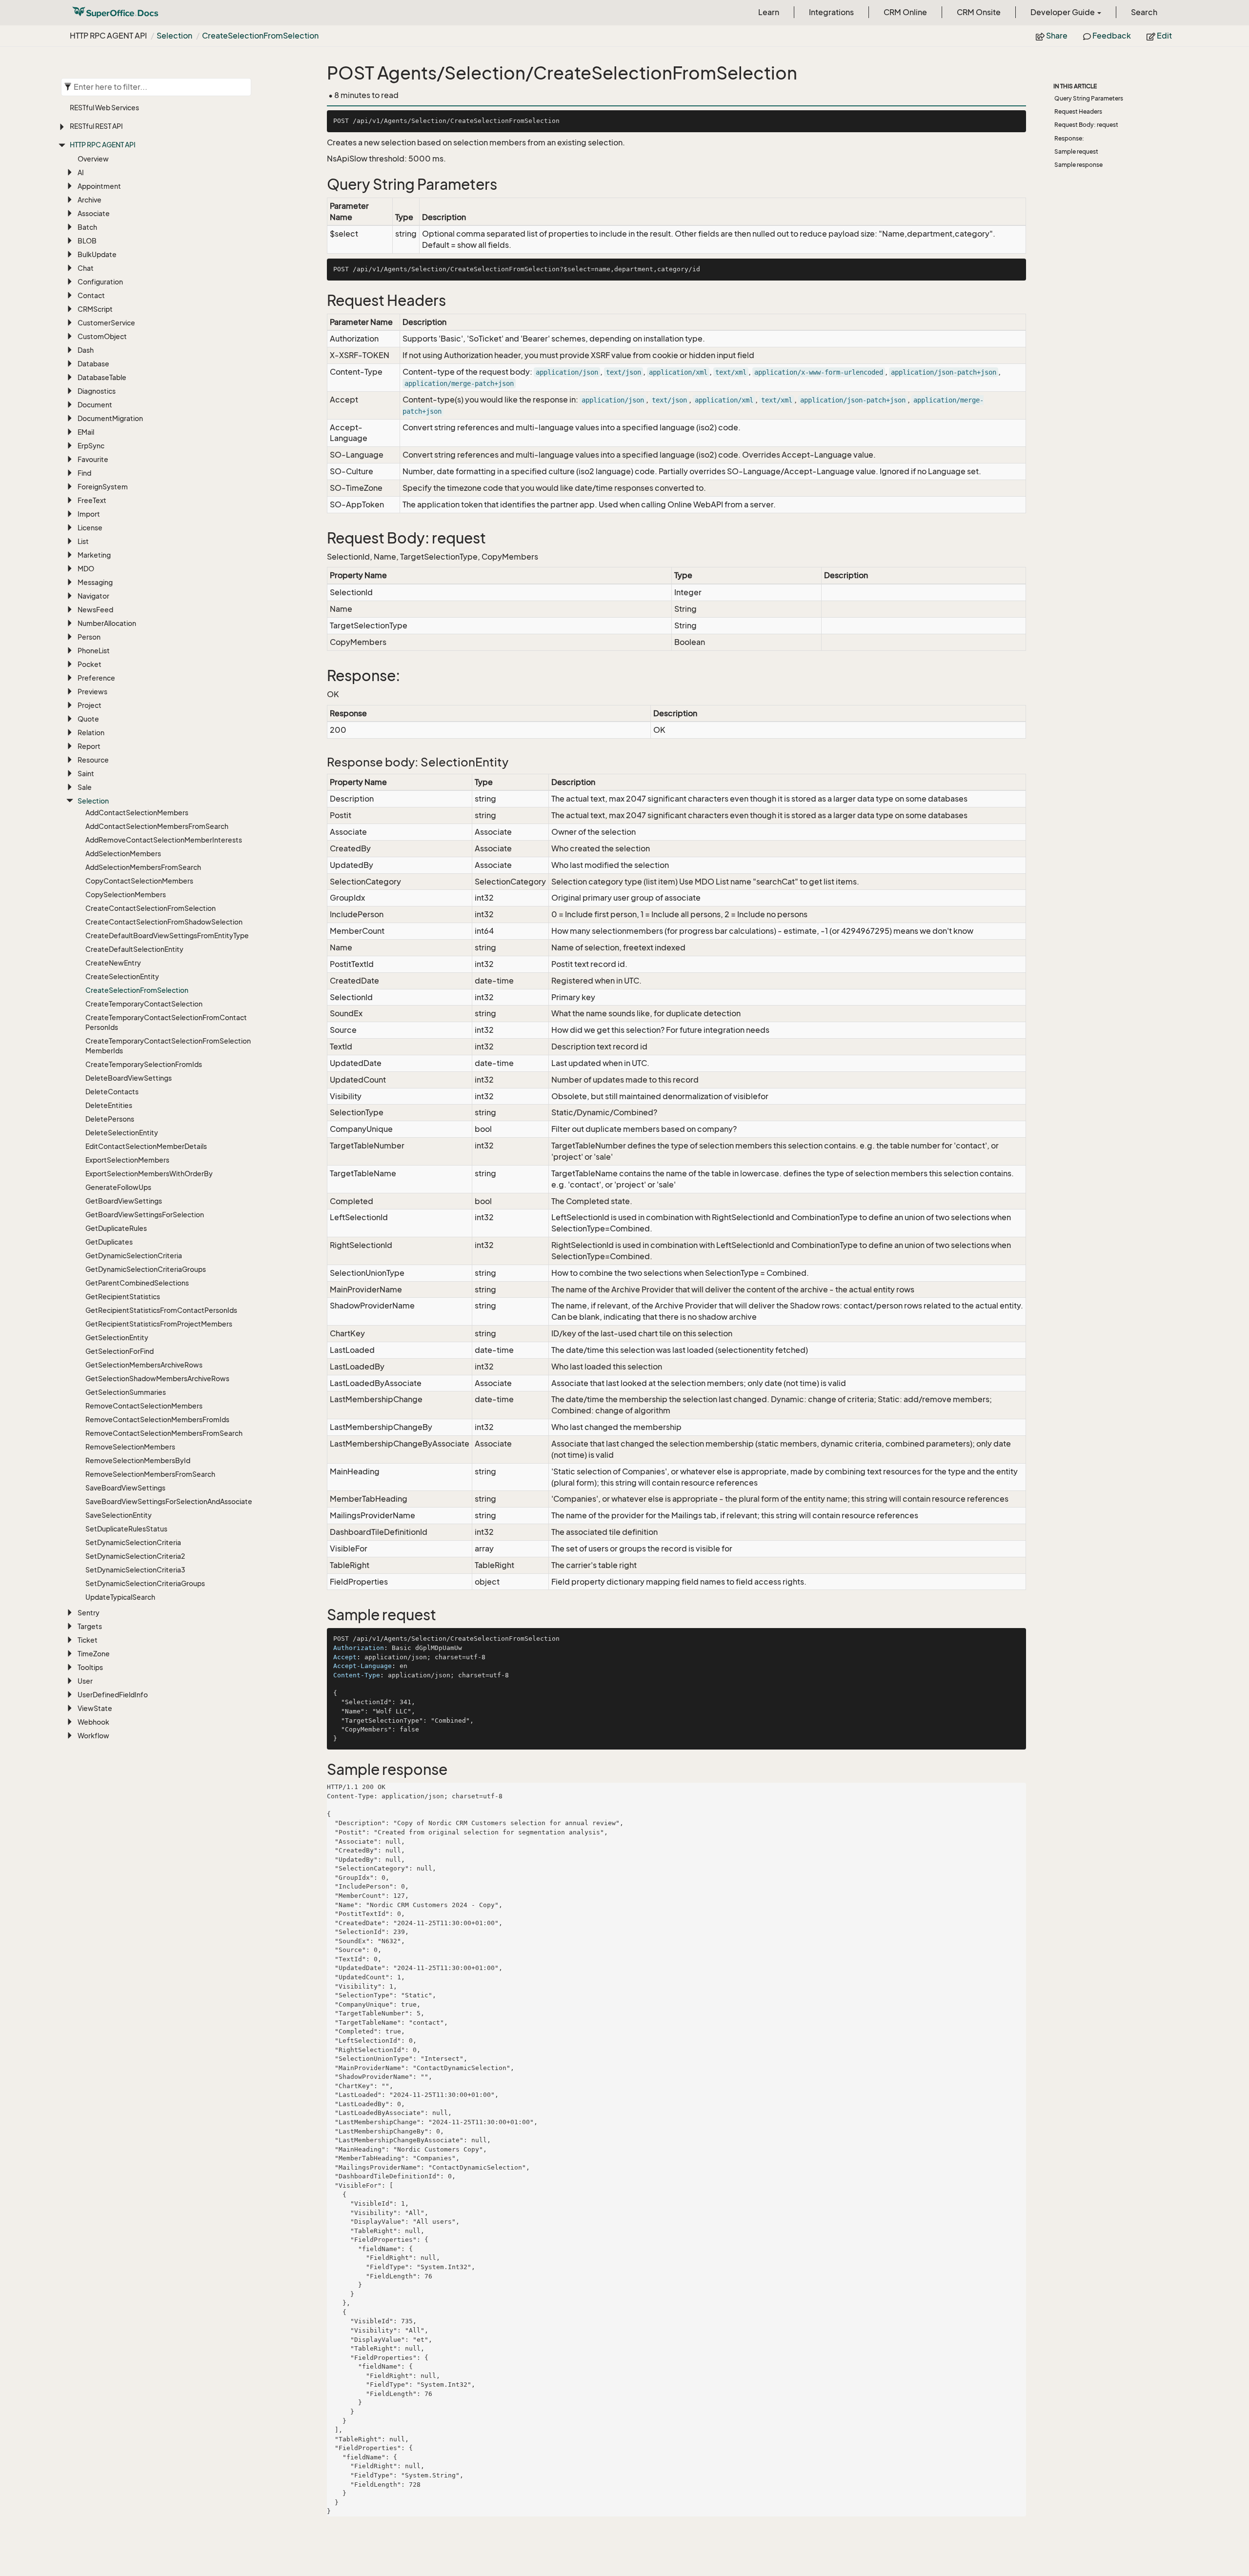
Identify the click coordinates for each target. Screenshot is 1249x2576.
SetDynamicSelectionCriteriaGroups (145, 1583)
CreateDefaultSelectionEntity (134, 949)
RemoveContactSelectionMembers (144, 1406)
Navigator (93, 596)
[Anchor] (321, 185)
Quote (88, 719)
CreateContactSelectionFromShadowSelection (164, 922)
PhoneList (94, 651)
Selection (174, 36)
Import (89, 514)
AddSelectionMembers (123, 854)
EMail (86, 432)
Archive (90, 200)
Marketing (94, 555)
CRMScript (95, 309)
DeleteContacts (112, 1092)
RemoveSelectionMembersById (138, 1460)
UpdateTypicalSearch (120, 1597)
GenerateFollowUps (118, 1187)
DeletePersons (110, 1119)
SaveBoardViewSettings (125, 1488)
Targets (90, 1626)
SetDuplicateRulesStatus (126, 1529)
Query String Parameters (1089, 98)
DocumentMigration (110, 418)
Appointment (99, 186)
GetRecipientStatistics (123, 1297)
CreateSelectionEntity (122, 976)
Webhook (93, 1722)
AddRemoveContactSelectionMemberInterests (164, 840)
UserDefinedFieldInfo (113, 1695)
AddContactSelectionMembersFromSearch (157, 826)
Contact (91, 295)
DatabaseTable (102, 377)
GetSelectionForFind (120, 1351)
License (90, 528)
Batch (87, 227)
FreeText (92, 500)
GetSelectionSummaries (126, 1392)
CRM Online (905, 12)
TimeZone (94, 1654)
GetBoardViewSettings (124, 1201)
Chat (86, 268)
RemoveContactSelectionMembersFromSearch (164, 1433)
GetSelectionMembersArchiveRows (144, 1365)
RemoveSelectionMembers (130, 1447)
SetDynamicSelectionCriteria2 (135, 1556)
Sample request (1076, 151)
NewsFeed (95, 610)
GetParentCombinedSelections (137, 1283)
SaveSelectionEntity (119, 1515)
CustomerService (106, 323)
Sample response (1078, 165)
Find (84, 473)
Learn (769, 12)
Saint (86, 774)
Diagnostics (97, 391)
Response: (1069, 138)
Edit (1164, 36)
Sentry (89, 1613)
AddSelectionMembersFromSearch (143, 867)
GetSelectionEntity (117, 1338)
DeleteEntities (109, 1105)
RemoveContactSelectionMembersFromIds (157, 1419)
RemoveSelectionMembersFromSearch (150, 1474)
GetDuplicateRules (116, 1228)
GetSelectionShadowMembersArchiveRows (157, 1379)
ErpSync (91, 446)
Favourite (93, 459)
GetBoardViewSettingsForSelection (145, 1215)
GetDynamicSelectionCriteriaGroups (146, 1269)
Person (89, 637)
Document (95, 405)
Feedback (1111, 36)
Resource (93, 760)
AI (81, 172)
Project (90, 705)
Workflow (93, 1736)
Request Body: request (1086, 125)
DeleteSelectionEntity (122, 1133)
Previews (92, 692)
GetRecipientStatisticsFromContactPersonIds (161, 1310)
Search (1144, 12)
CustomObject (102, 336)
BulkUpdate (97, 254)
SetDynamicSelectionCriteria (133, 1542)
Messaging (95, 582)
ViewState (95, 1708)
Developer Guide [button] (1063, 12)
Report (89, 746)
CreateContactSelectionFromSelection (151, 908)
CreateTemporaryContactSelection (144, 1004)
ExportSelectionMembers (127, 1160)
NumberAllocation (107, 623)
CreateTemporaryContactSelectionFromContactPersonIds (166, 1022)
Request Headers (1078, 111)
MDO (86, 569)
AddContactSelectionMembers (137, 813)
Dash (86, 350)
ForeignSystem (103, 487)
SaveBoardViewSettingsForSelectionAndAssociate (169, 1501)
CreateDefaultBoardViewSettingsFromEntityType (167, 936)
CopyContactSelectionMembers (139, 881)
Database (93, 364)
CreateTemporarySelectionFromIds (144, 1064)
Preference (96, 678)
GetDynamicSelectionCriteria (134, 1256)
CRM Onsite (979, 12)
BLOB (87, 241)
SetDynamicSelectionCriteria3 (135, 1570)
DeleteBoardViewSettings (129, 1078)
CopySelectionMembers (126, 895)
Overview (93, 159)
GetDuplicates (109, 1242)
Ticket (88, 1640)
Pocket (90, 664)
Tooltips (90, 1667)
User (85, 1681)
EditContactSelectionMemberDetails (146, 1146)
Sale (85, 787)
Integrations (831, 12)
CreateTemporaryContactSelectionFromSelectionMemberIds (168, 1046)
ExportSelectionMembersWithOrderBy (149, 1174)
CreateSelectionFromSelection (260, 36)
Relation (91, 733)
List (83, 541)
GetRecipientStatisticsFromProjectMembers (159, 1324)
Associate (94, 213)
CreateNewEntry (113, 963)
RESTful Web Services (104, 108)
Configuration (100, 282)
